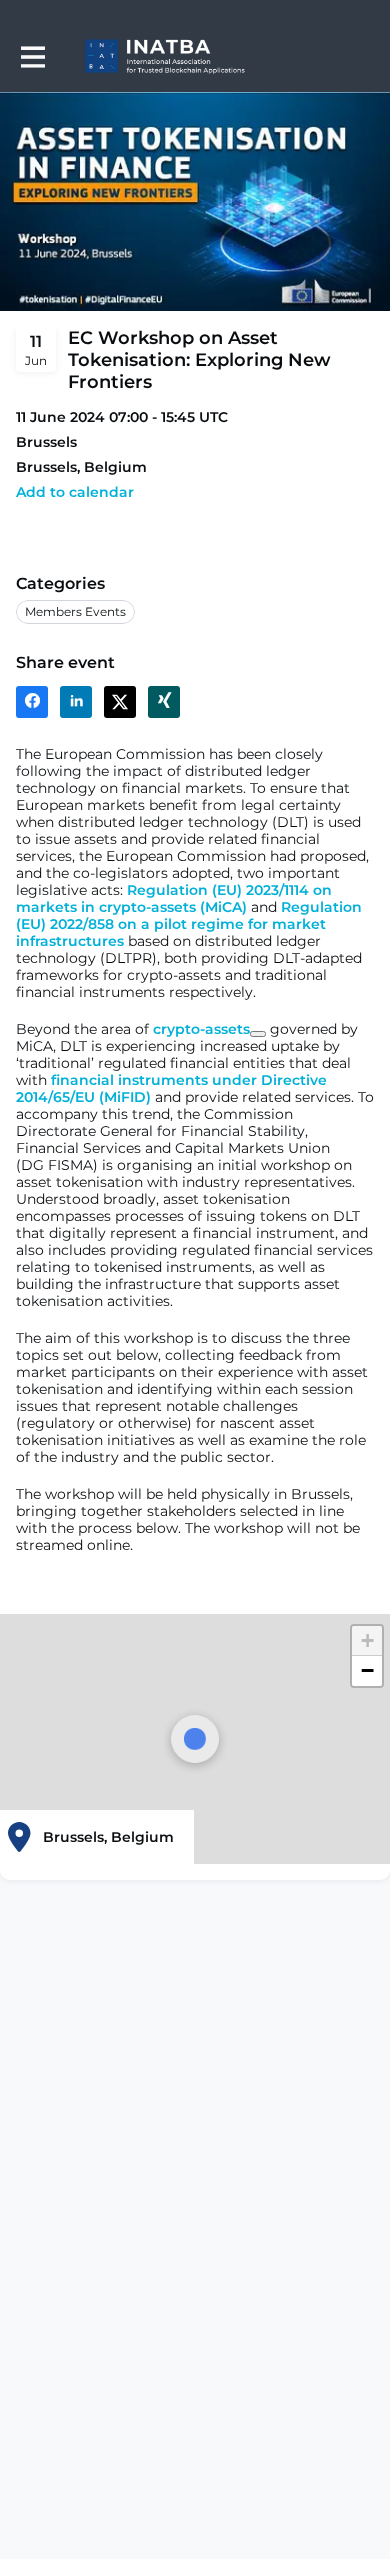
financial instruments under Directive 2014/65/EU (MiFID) (171, 1088)
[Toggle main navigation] (32, 56)
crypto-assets (201, 1029)
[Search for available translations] (258, 1034)
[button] (75, 492)
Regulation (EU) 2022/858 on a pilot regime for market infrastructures (189, 924)
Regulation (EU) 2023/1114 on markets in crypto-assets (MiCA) (174, 898)
